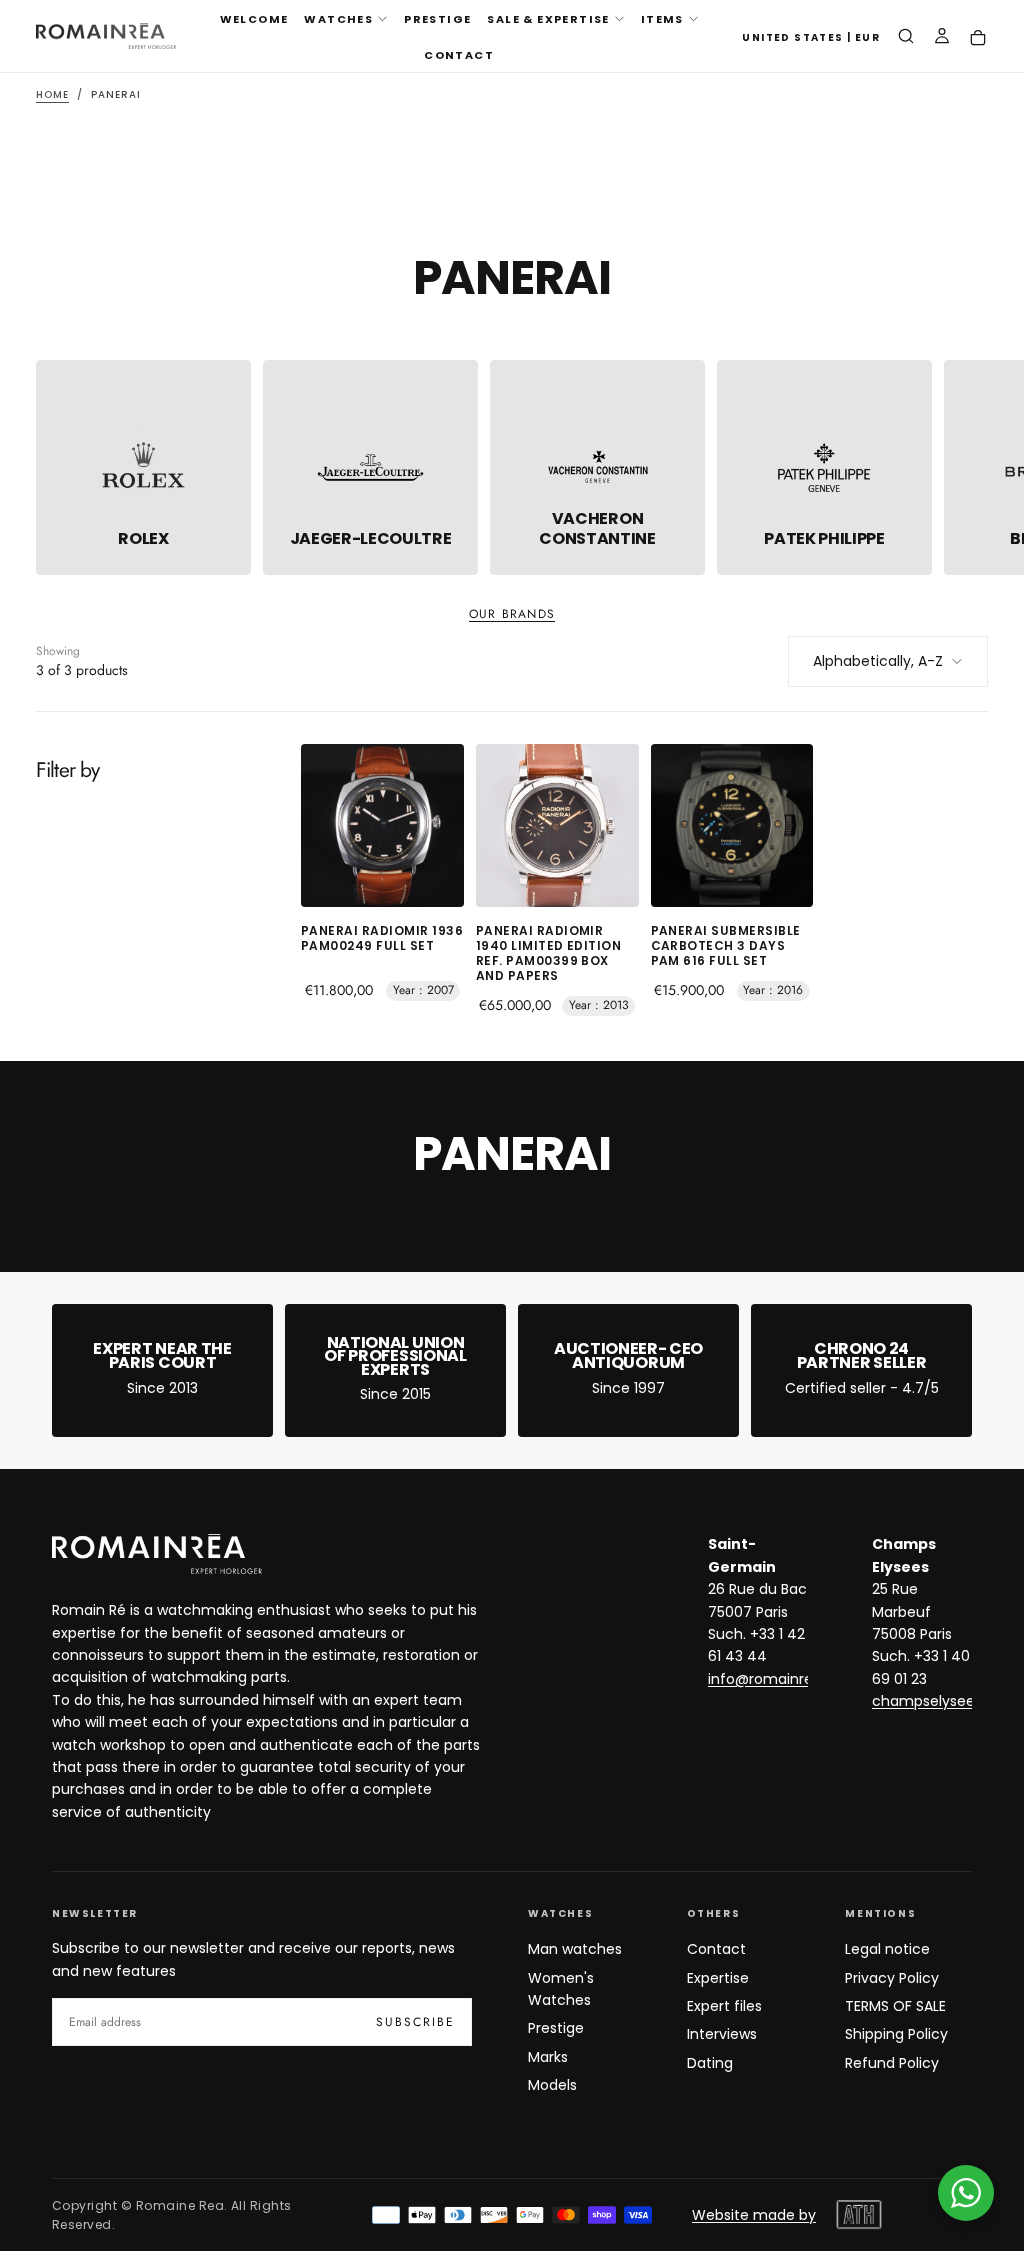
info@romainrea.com (783, 1679)
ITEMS (662, 19)
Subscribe (415, 2022)
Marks (548, 2057)
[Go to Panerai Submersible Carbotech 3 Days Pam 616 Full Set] (732, 825)
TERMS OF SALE (895, 2006)
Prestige (556, 2028)
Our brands (512, 614)
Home (52, 94)
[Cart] (978, 38)
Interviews (722, 2034)
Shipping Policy (896, 2034)
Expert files (724, 2006)
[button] (811, 38)
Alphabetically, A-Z (878, 661)
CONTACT (459, 55)
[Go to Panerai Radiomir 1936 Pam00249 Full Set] (382, 825)
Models (552, 2085)
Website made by (754, 2215)
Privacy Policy (892, 1978)
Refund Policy (892, 2063)
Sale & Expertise (548, 19)
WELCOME (254, 19)
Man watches (575, 1949)
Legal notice (887, 1949)
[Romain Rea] (157, 1554)
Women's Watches (561, 1989)
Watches (338, 19)
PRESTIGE (437, 19)
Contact (716, 1949)
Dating (710, 2063)
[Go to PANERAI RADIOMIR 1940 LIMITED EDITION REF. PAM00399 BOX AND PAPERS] (557, 825)
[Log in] (942, 38)
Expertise (718, 1978)
